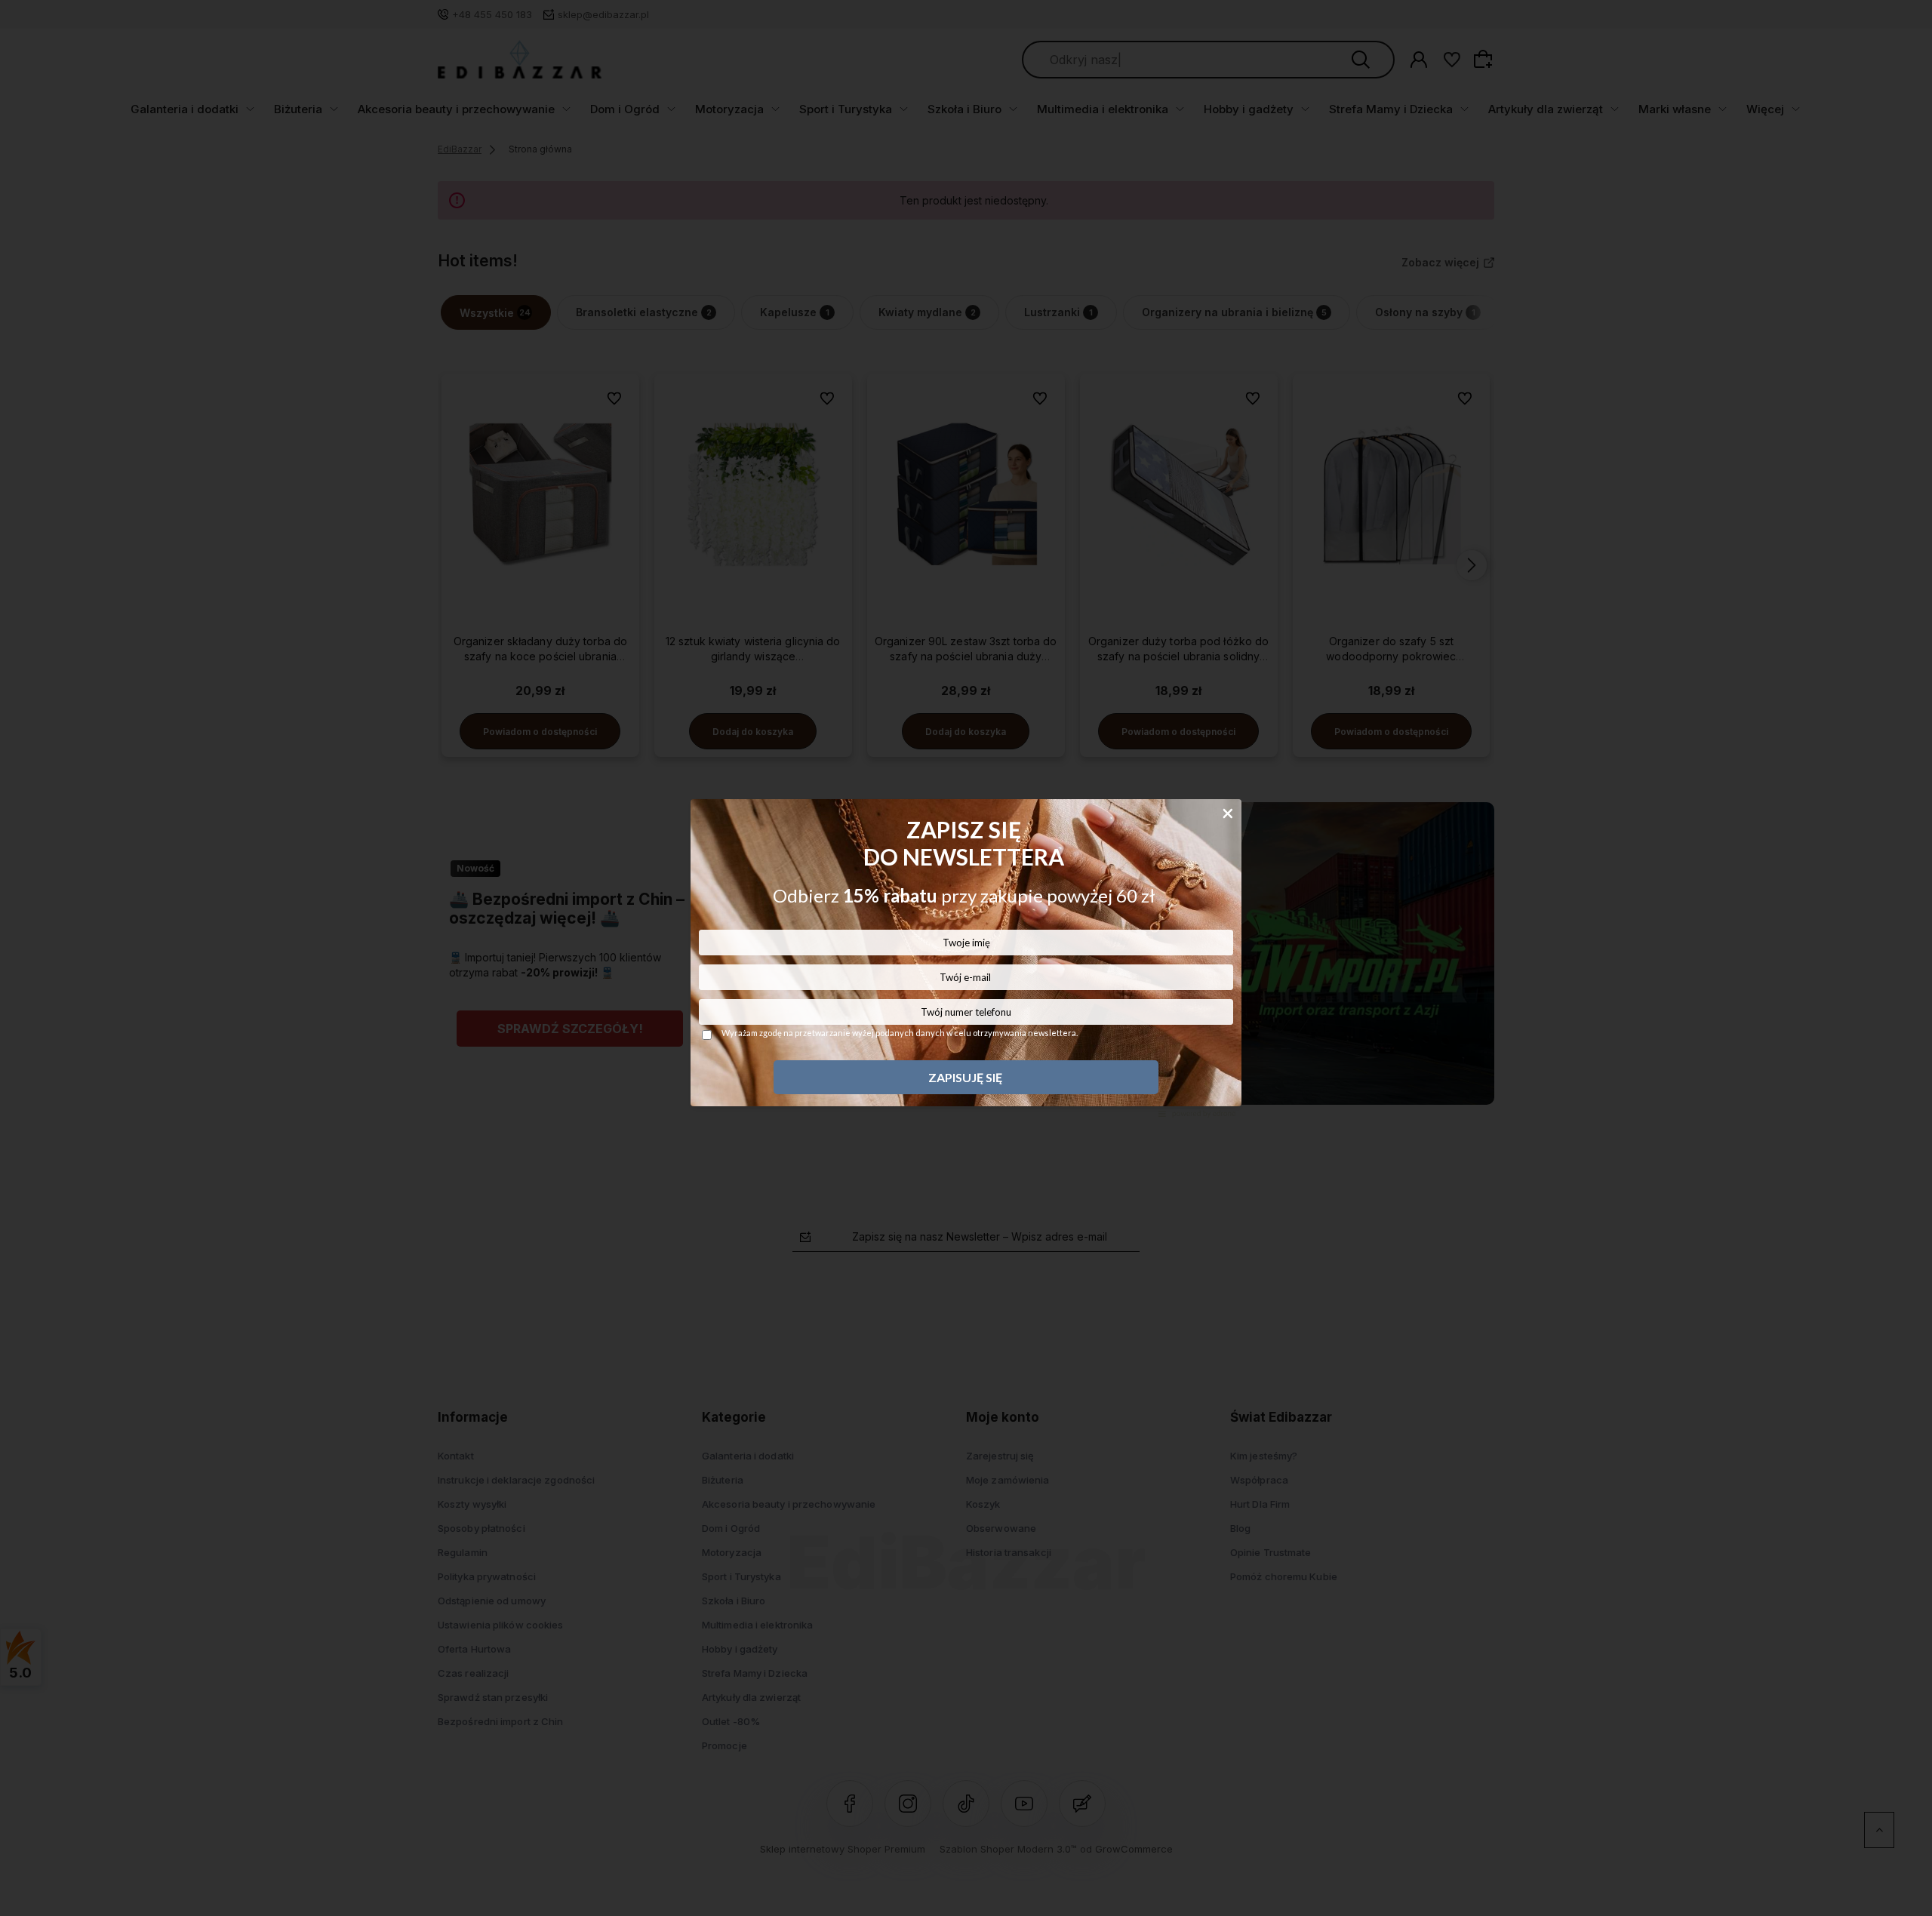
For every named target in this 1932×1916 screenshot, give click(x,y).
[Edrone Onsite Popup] (966, 958)
